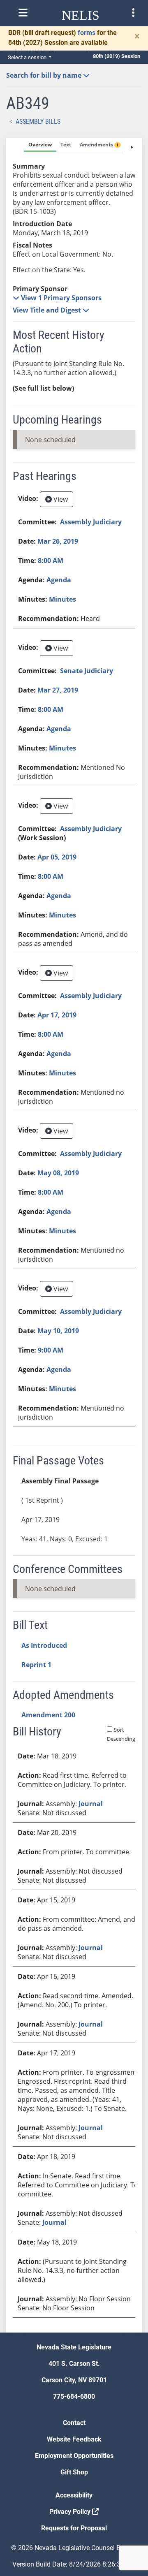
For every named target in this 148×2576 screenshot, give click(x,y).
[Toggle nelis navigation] (23, 13)
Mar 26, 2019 (58, 541)
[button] (57, 298)
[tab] (40, 145)
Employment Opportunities (74, 2456)
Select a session (28, 57)
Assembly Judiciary (91, 522)
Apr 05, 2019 (57, 857)
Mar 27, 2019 (58, 690)
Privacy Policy (71, 2512)
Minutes (62, 599)
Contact (74, 2423)
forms (87, 33)
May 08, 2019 (58, 1173)
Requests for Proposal (74, 2528)
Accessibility (74, 2495)
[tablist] (74, 1235)
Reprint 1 (36, 1665)
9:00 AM (51, 1350)
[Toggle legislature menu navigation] (133, 13)
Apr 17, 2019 (57, 1015)
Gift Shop (74, 2472)
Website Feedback (74, 2439)
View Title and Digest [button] (48, 310)
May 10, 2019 (58, 1331)
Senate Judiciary (87, 671)
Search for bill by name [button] (45, 75)
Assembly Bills (38, 122)
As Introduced (44, 1645)
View (60, 499)
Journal (91, 1804)
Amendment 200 (48, 1715)
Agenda (59, 580)
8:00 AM (51, 561)
